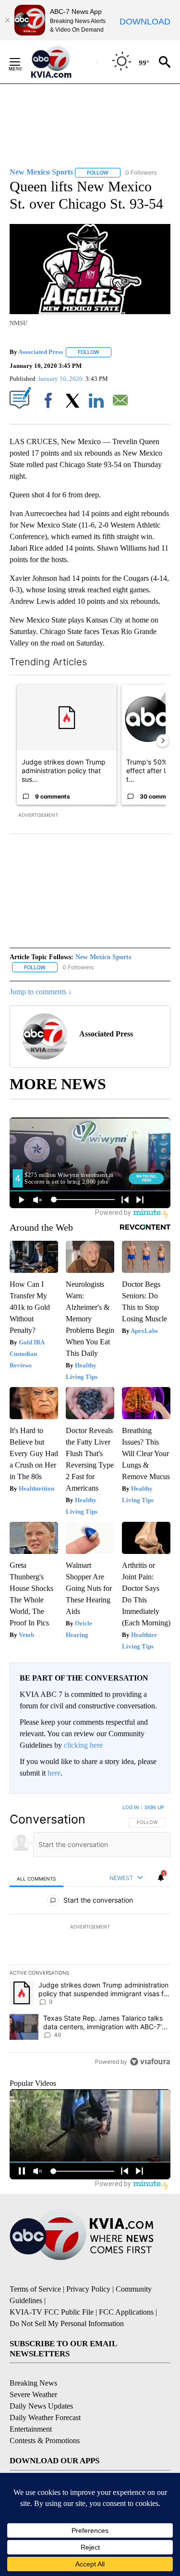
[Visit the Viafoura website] (150, 2062)
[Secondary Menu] (22, 62)
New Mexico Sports (103, 957)
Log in (131, 1807)
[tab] (36, 1878)
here (54, 1773)
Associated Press (41, 352)
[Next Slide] (163, 741)
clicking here (83, 1745)
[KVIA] (62, 62)
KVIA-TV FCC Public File (52, 2312)
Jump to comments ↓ (41, 992)
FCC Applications (126, 2312)
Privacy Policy (88, 2289)
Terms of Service (35, 2289)
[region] (90, 1937)
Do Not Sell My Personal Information (67, 2323)
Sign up (154, 1807)
